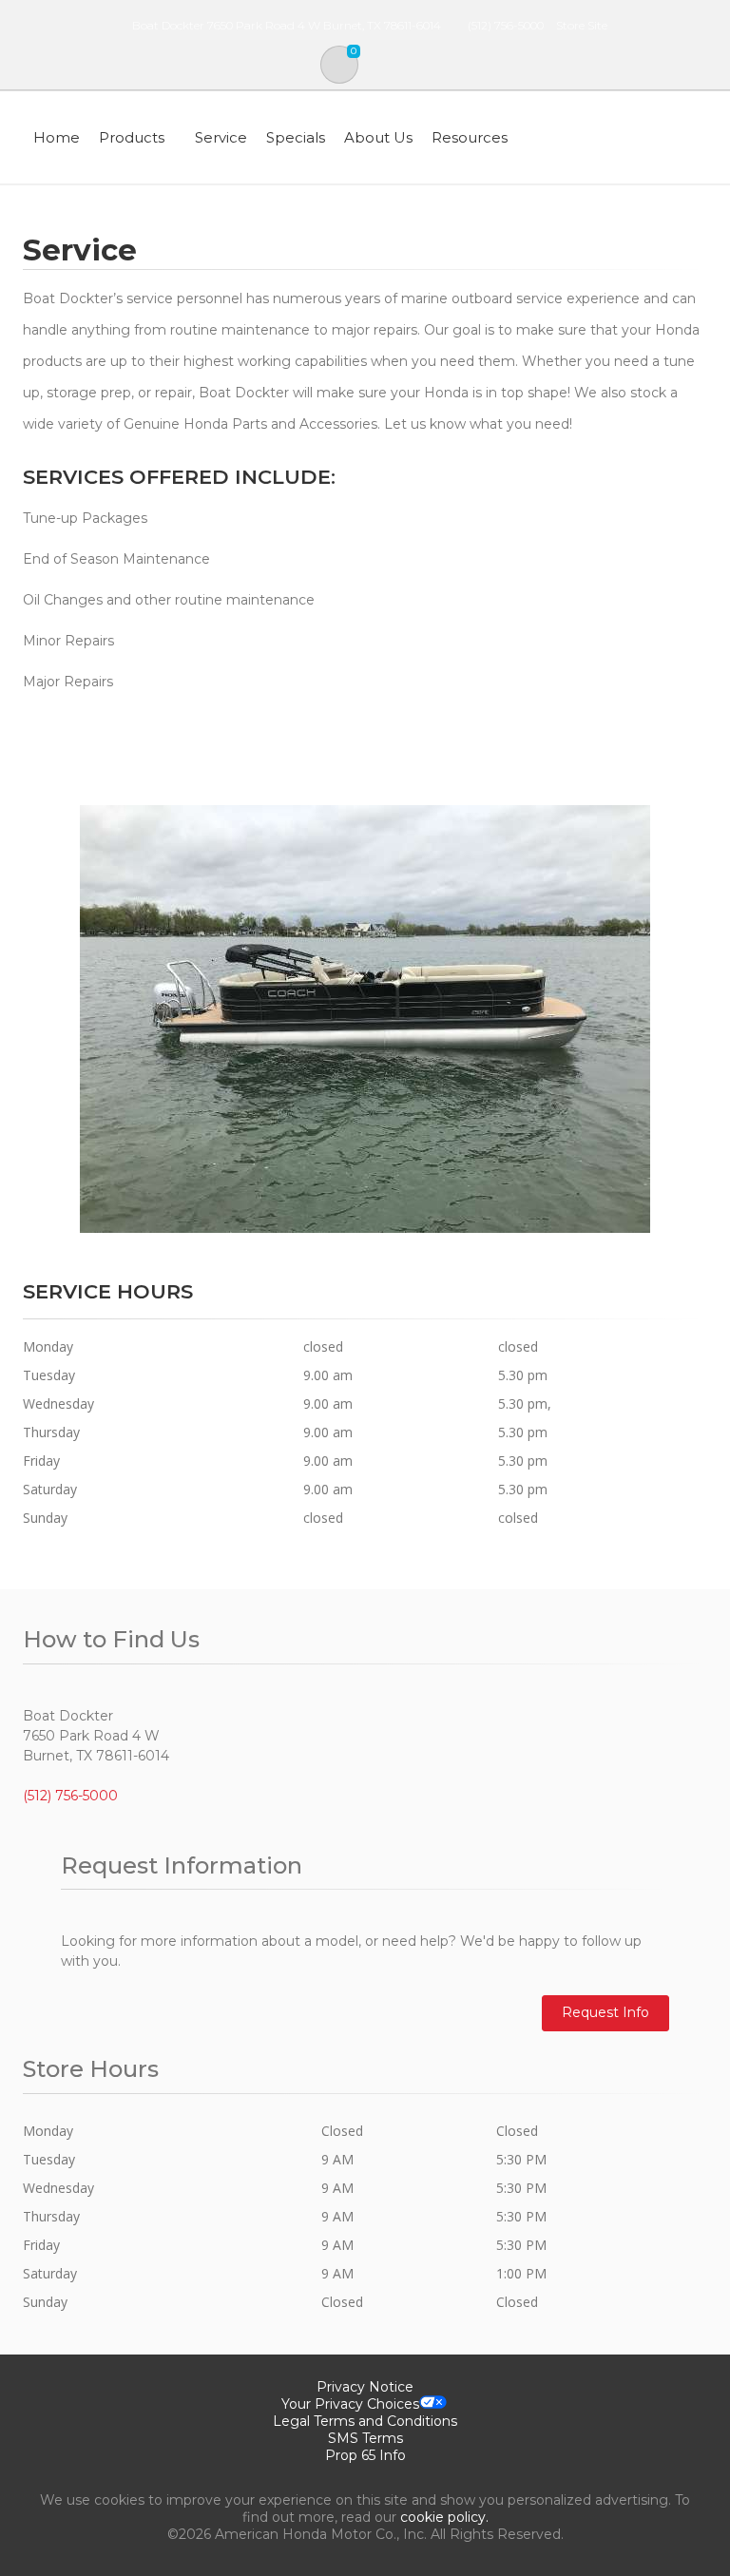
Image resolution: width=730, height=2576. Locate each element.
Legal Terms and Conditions (365, 2421)
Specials (296, 137)
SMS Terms (365, 2438)
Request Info (605, 2012)
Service (221, 137)
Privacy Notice (365, 2387)
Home (57, 137)
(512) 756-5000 (506, 25)
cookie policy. (444, 2517)
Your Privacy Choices (350, 2404)
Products (132, 137)
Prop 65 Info (365, 2455)
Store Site (582, 25)
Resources (470, 137)
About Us (378, 137)
